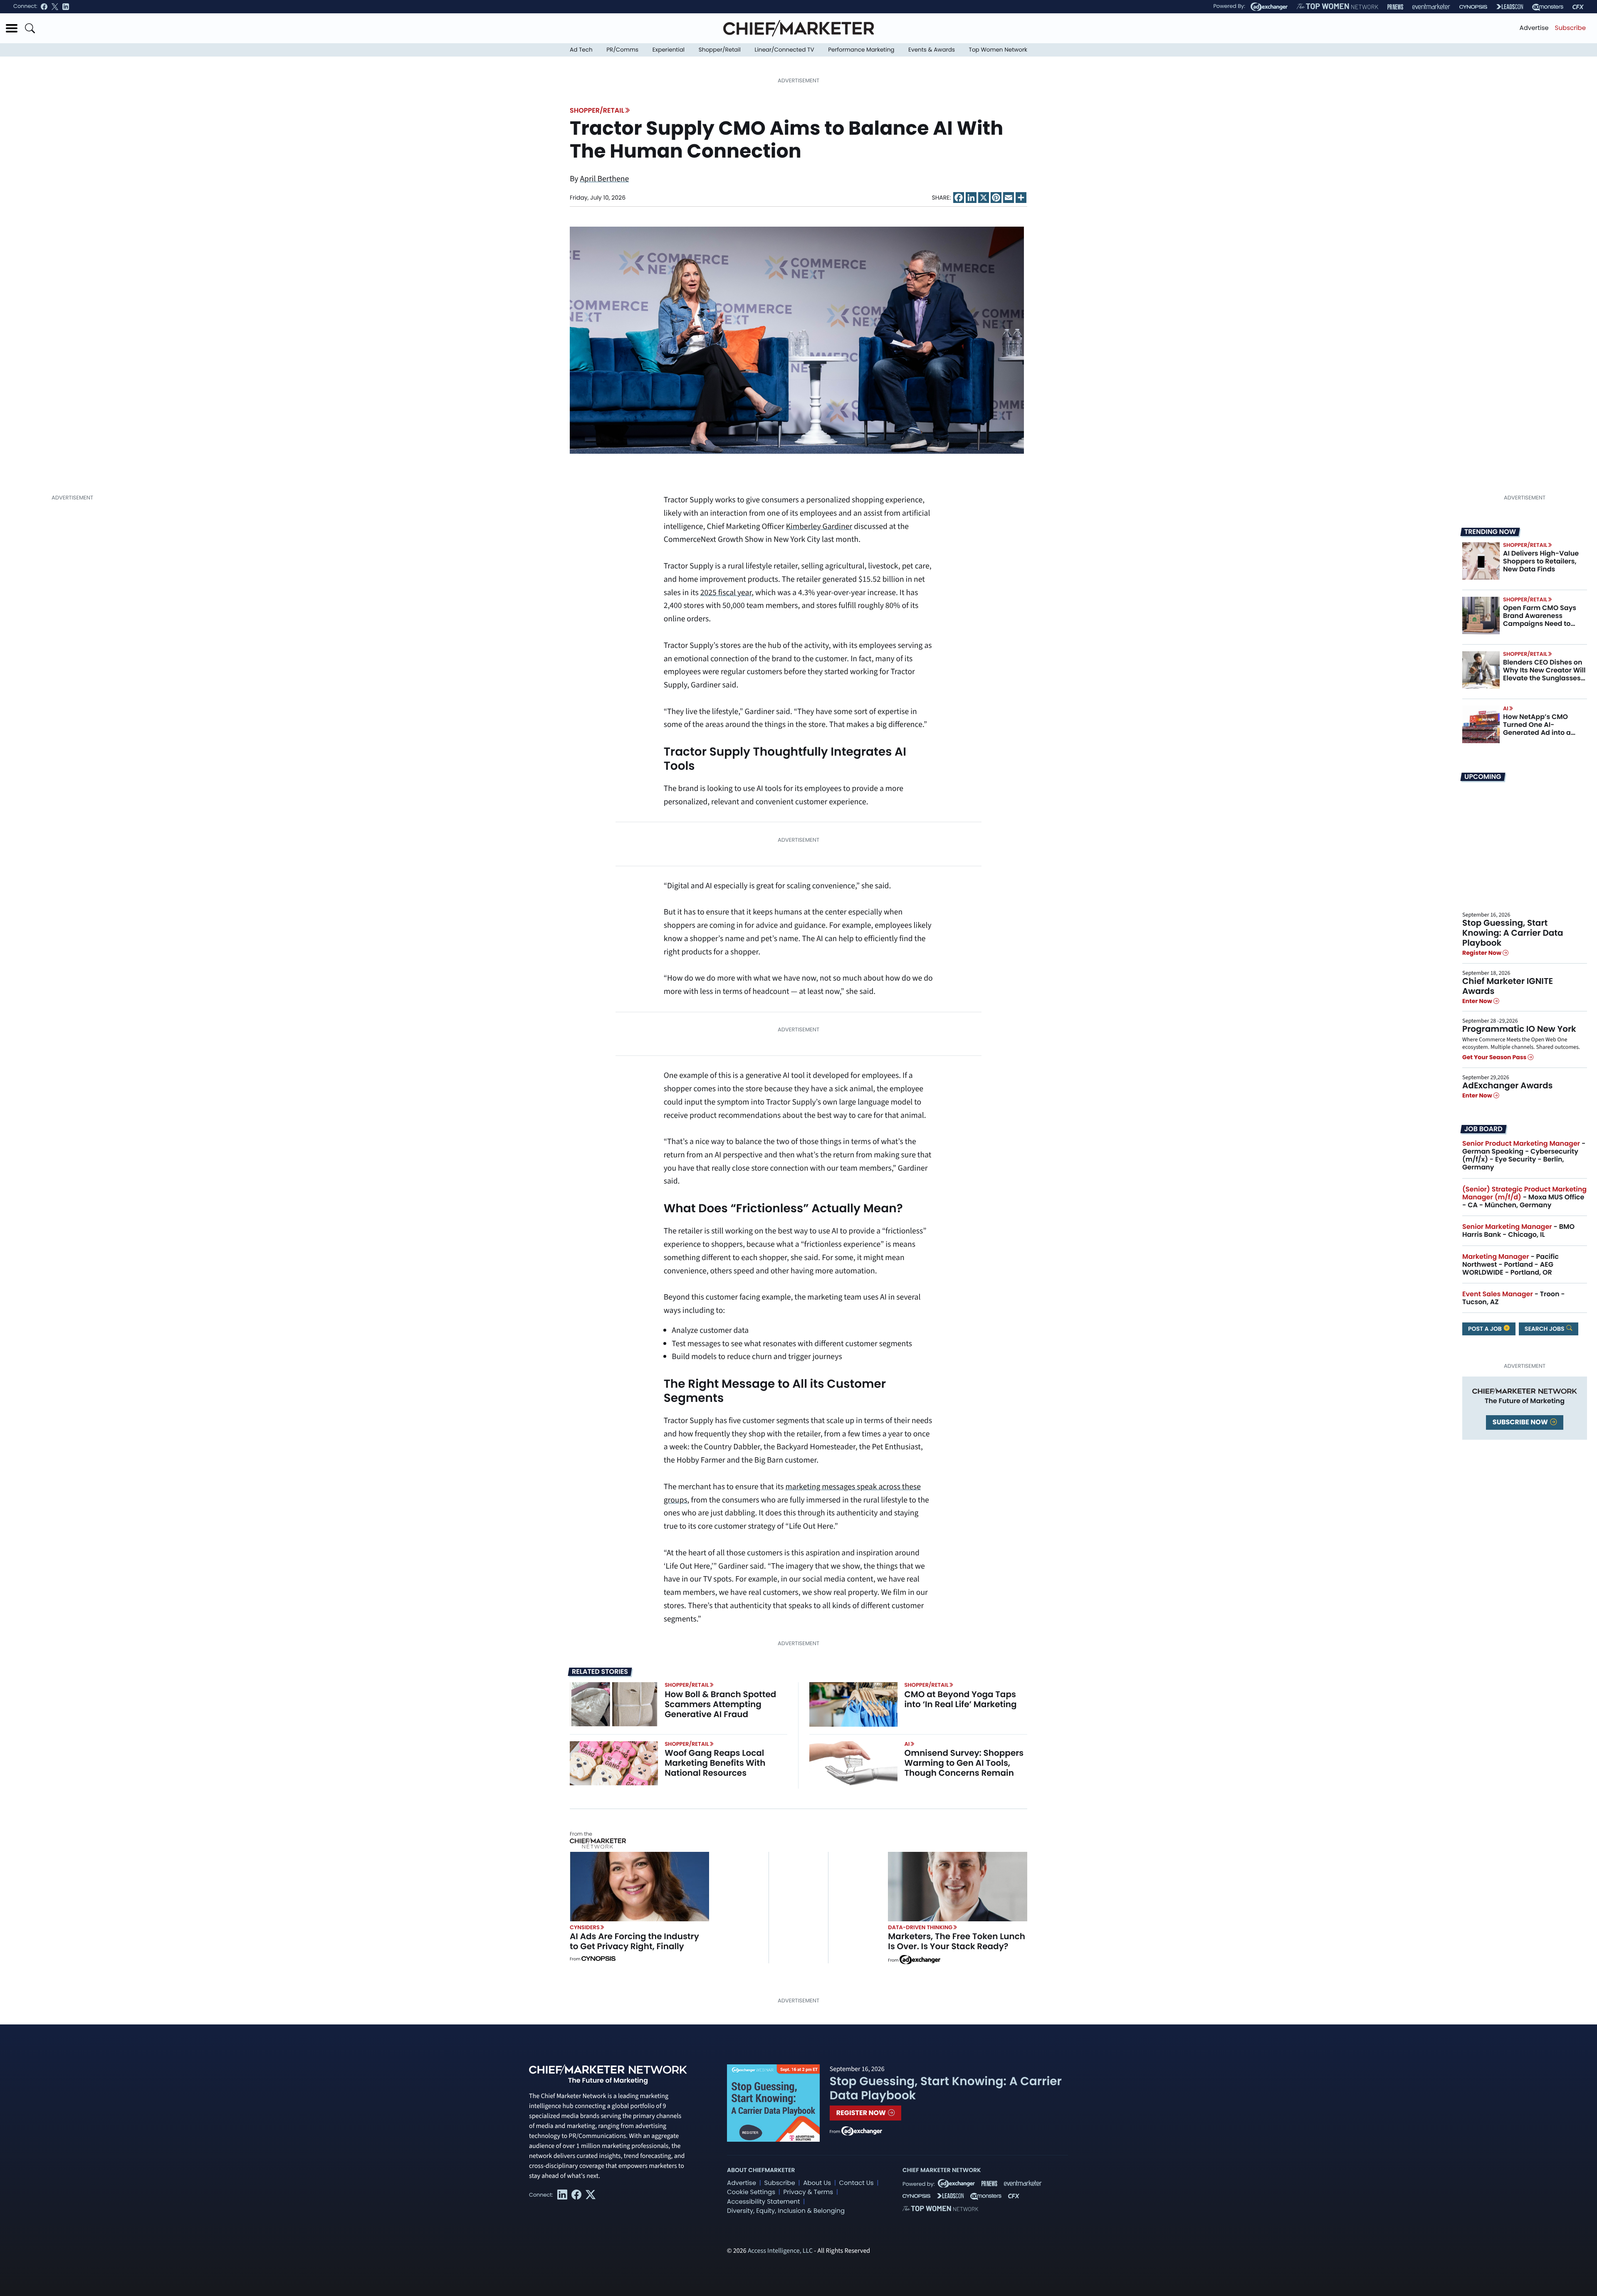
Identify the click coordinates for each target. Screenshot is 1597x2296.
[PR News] (1395, 7)
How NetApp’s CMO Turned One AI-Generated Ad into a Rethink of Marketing (1538, 729)
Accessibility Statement (763, 2202)
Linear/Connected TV (785, 50)
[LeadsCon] (1510, 7)
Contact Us (857, 2183)
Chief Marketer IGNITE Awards (1508, 986)
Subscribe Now (1521, 1422)
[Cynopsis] (1473, 7)
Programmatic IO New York (1519, 1029)
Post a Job (1486, 1329)
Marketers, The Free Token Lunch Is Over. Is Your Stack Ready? (957, 1941)
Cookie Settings (751, 2192)
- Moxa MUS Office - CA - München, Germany (1524, 1197)
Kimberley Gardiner (819, 526)
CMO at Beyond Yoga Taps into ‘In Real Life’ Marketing (960, 1699)
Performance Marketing (861, 50)
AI (1506, 708)
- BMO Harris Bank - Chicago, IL (1518, 1231)
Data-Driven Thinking (920, 1927)
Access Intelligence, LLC (780, 2251)
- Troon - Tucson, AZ (1514, 1298)
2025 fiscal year (726, 593)
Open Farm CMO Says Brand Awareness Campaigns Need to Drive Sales (1540, 620)
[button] (12, 28)
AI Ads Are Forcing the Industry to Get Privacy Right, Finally (634, 1941)
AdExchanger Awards (1507, 1085)
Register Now (1482, 953)
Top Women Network (998, 50)
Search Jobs (1545, 1329)
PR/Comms (622, 50)
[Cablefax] (1578, 7)
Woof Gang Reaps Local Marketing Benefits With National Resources (715, 1763)
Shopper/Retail (720, 50)
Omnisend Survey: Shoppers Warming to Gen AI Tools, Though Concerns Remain (964, 1763)
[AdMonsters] (1548, 7)
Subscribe (1570, 28)
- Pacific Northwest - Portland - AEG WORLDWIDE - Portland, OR (1510, 1264)
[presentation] (797, 340)
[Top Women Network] (1337, 7)
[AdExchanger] (1269, 7)
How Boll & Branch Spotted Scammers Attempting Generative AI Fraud (720, 1704)
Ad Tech (581, 50)
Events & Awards (932, 50)
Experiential (669, 50)
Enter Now (1478, 1001)
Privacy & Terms (808, 2192)
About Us (817, 2183)
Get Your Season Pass (1495, 1058)
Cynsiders (585, 1927)
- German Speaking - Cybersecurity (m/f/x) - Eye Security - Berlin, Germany (1524, 1155)
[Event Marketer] (1431, 7)
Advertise (1534, 28)
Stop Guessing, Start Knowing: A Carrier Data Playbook (1513, 933)
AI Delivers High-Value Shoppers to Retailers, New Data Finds (1541, 561)
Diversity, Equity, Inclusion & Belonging (786, 2211)
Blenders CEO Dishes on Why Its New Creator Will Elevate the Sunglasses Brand (1544, 674)
